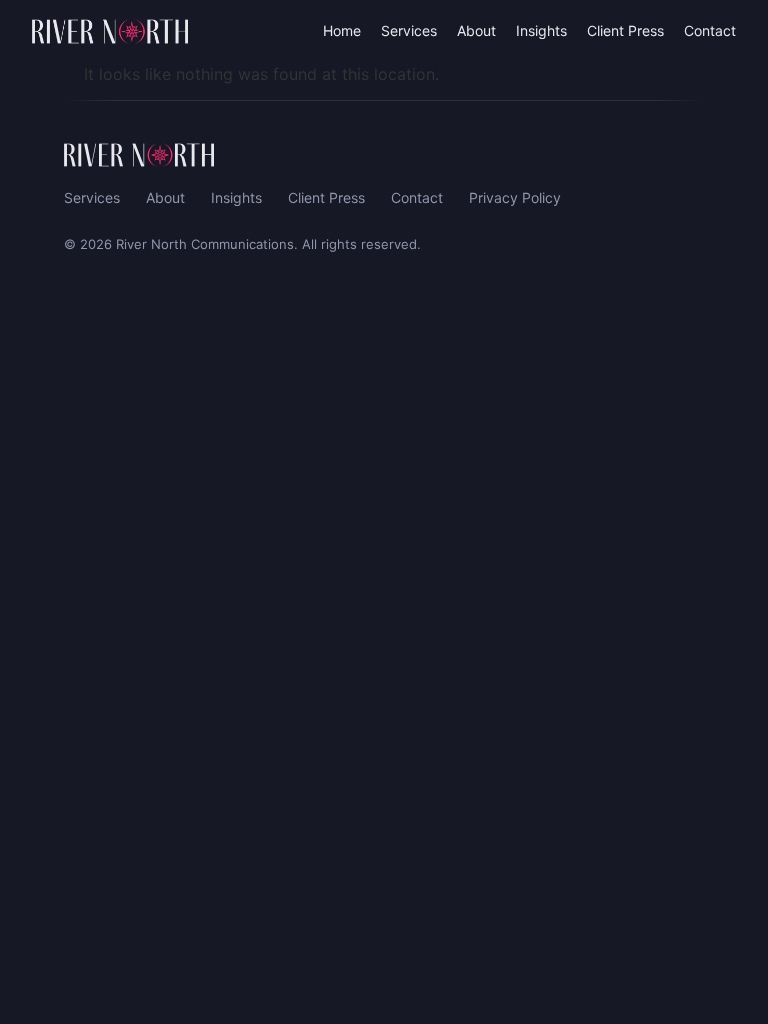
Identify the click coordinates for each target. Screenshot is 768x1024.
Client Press (625, 30)
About (476, 30)
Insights (541, 30)
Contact (710, 30)
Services (409, 30)
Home (342, 30)
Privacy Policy (515, 197)
